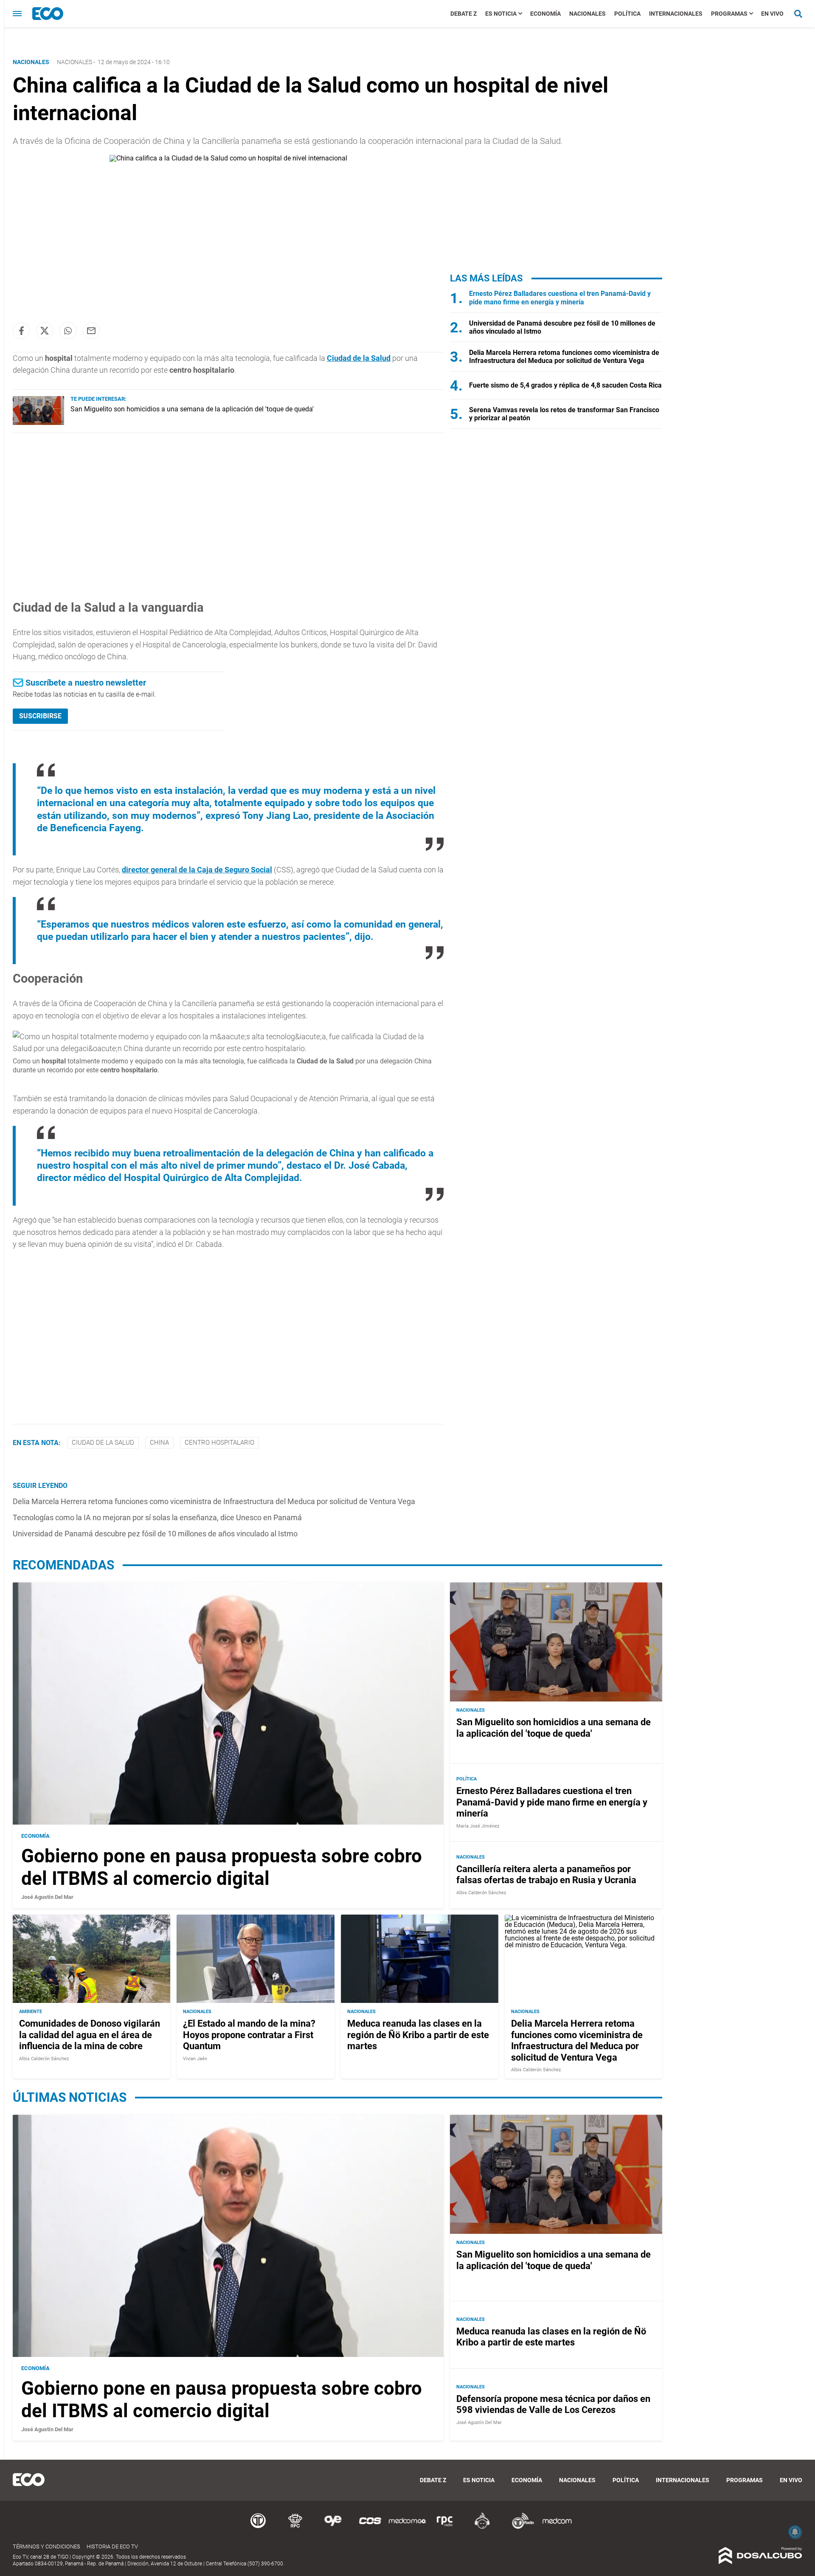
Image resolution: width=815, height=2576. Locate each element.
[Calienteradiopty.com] (482, 2527)
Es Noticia (501, 14)
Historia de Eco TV (112, 2546)
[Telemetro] (258, 2527)
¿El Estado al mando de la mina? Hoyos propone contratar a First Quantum (249, 2035)
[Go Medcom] (407, 2527)
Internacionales (676, 14)
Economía (545, 14)
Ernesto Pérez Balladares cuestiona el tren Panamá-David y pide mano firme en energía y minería (560, 298)
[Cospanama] (370, 2527)
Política (627, 14)
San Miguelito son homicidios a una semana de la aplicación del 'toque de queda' (192, 409)
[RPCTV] (295, 2527)
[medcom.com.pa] (557, 2527)
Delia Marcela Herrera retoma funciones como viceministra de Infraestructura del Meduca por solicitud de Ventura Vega (214, 1501)
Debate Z (464, 14)
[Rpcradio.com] (445, 2527)
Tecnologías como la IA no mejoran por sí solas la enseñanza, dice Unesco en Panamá (157, 1517)
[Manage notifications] (795, 2532)
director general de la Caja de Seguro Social (197, 870)
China (159, 1443)
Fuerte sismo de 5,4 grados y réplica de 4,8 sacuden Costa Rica (565, 385)
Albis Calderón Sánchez (481, 1893)
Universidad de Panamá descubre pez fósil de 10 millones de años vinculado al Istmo (155, 1534)
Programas (729, 14)
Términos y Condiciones (46, 2546)
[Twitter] (45, 331)
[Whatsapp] (68, 331)
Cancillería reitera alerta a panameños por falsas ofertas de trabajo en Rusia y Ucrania (546, 1874)
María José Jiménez (478, 1826)
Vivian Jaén (195, 2059)
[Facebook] (21, 331)
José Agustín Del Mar (47, 1897)
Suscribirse (40, 716)
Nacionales (587, 14)
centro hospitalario (219, 1443)
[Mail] (91, 331)
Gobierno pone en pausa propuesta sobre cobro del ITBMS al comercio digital (222, 1867)
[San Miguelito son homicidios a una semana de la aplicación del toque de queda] (38, 423)
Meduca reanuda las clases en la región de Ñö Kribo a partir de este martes (418, 2035)
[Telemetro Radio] (520, 2527)
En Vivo (772, 14)
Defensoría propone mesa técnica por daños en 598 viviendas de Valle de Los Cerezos (553, 2404)
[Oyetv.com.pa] (333, 2527)
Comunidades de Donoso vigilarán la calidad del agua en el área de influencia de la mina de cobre (90, 2035)
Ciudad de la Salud (359, 358)
